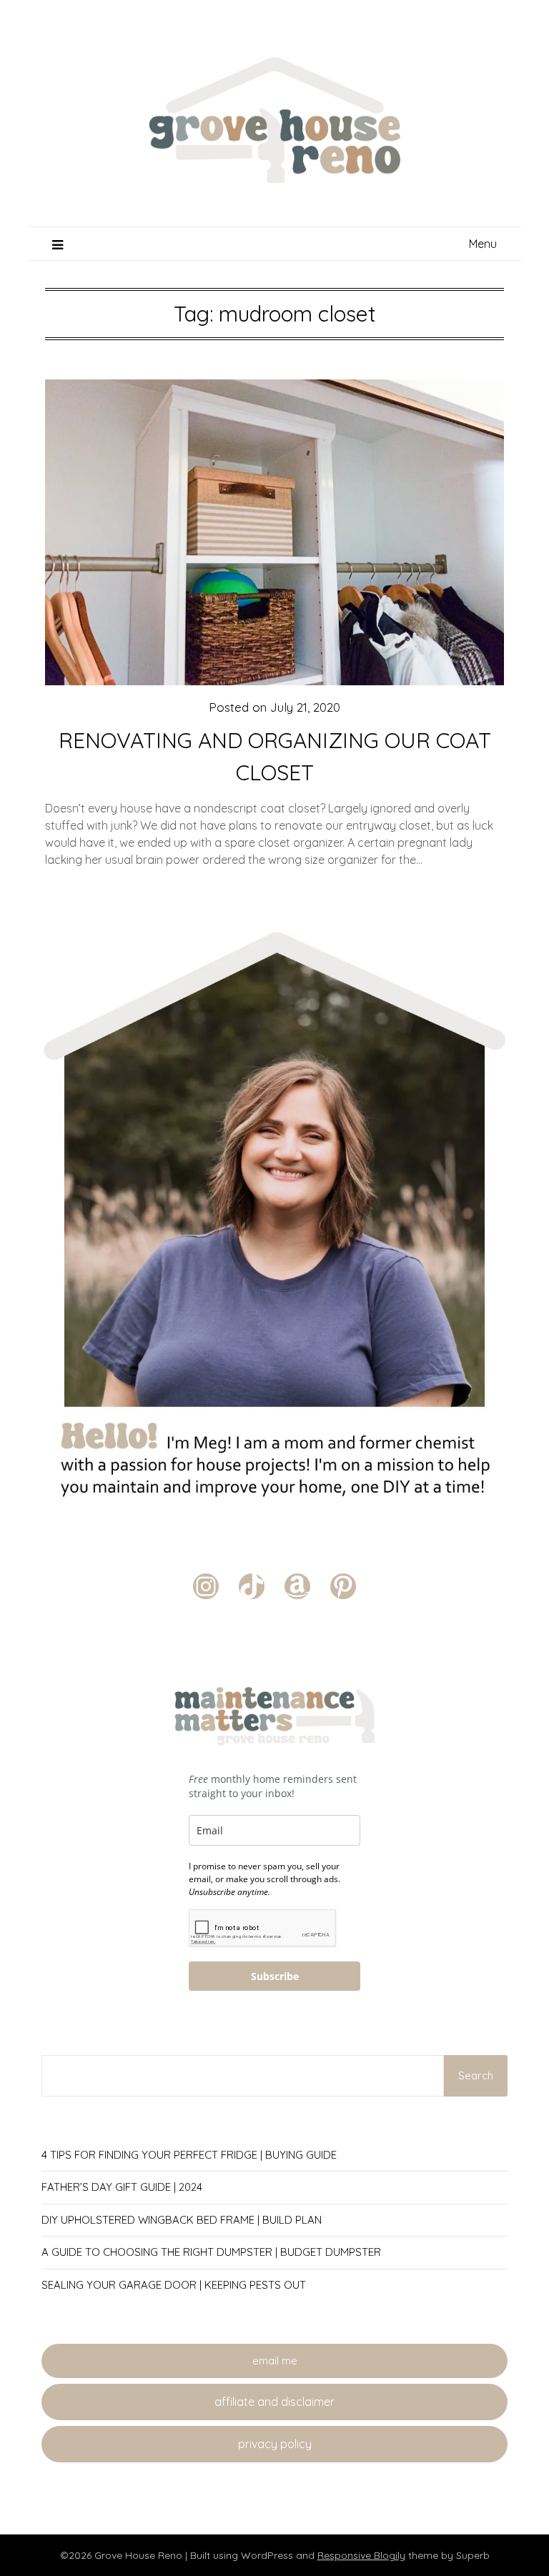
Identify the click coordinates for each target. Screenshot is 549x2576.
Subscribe (275, 1976)
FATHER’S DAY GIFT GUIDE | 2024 (122, 2187)
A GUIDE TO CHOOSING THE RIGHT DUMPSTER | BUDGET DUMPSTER (211, 2252)
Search (476, 2075)
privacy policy (275, 2444)
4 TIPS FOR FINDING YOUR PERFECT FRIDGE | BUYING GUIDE (189, 2155)
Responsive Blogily (361, 2555)
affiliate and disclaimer (274, 2402)
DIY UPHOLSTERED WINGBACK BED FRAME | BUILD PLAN (182, 2220)
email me (275, 2361)
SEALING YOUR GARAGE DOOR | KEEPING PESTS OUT (174, 2285)
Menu (483, 244)
